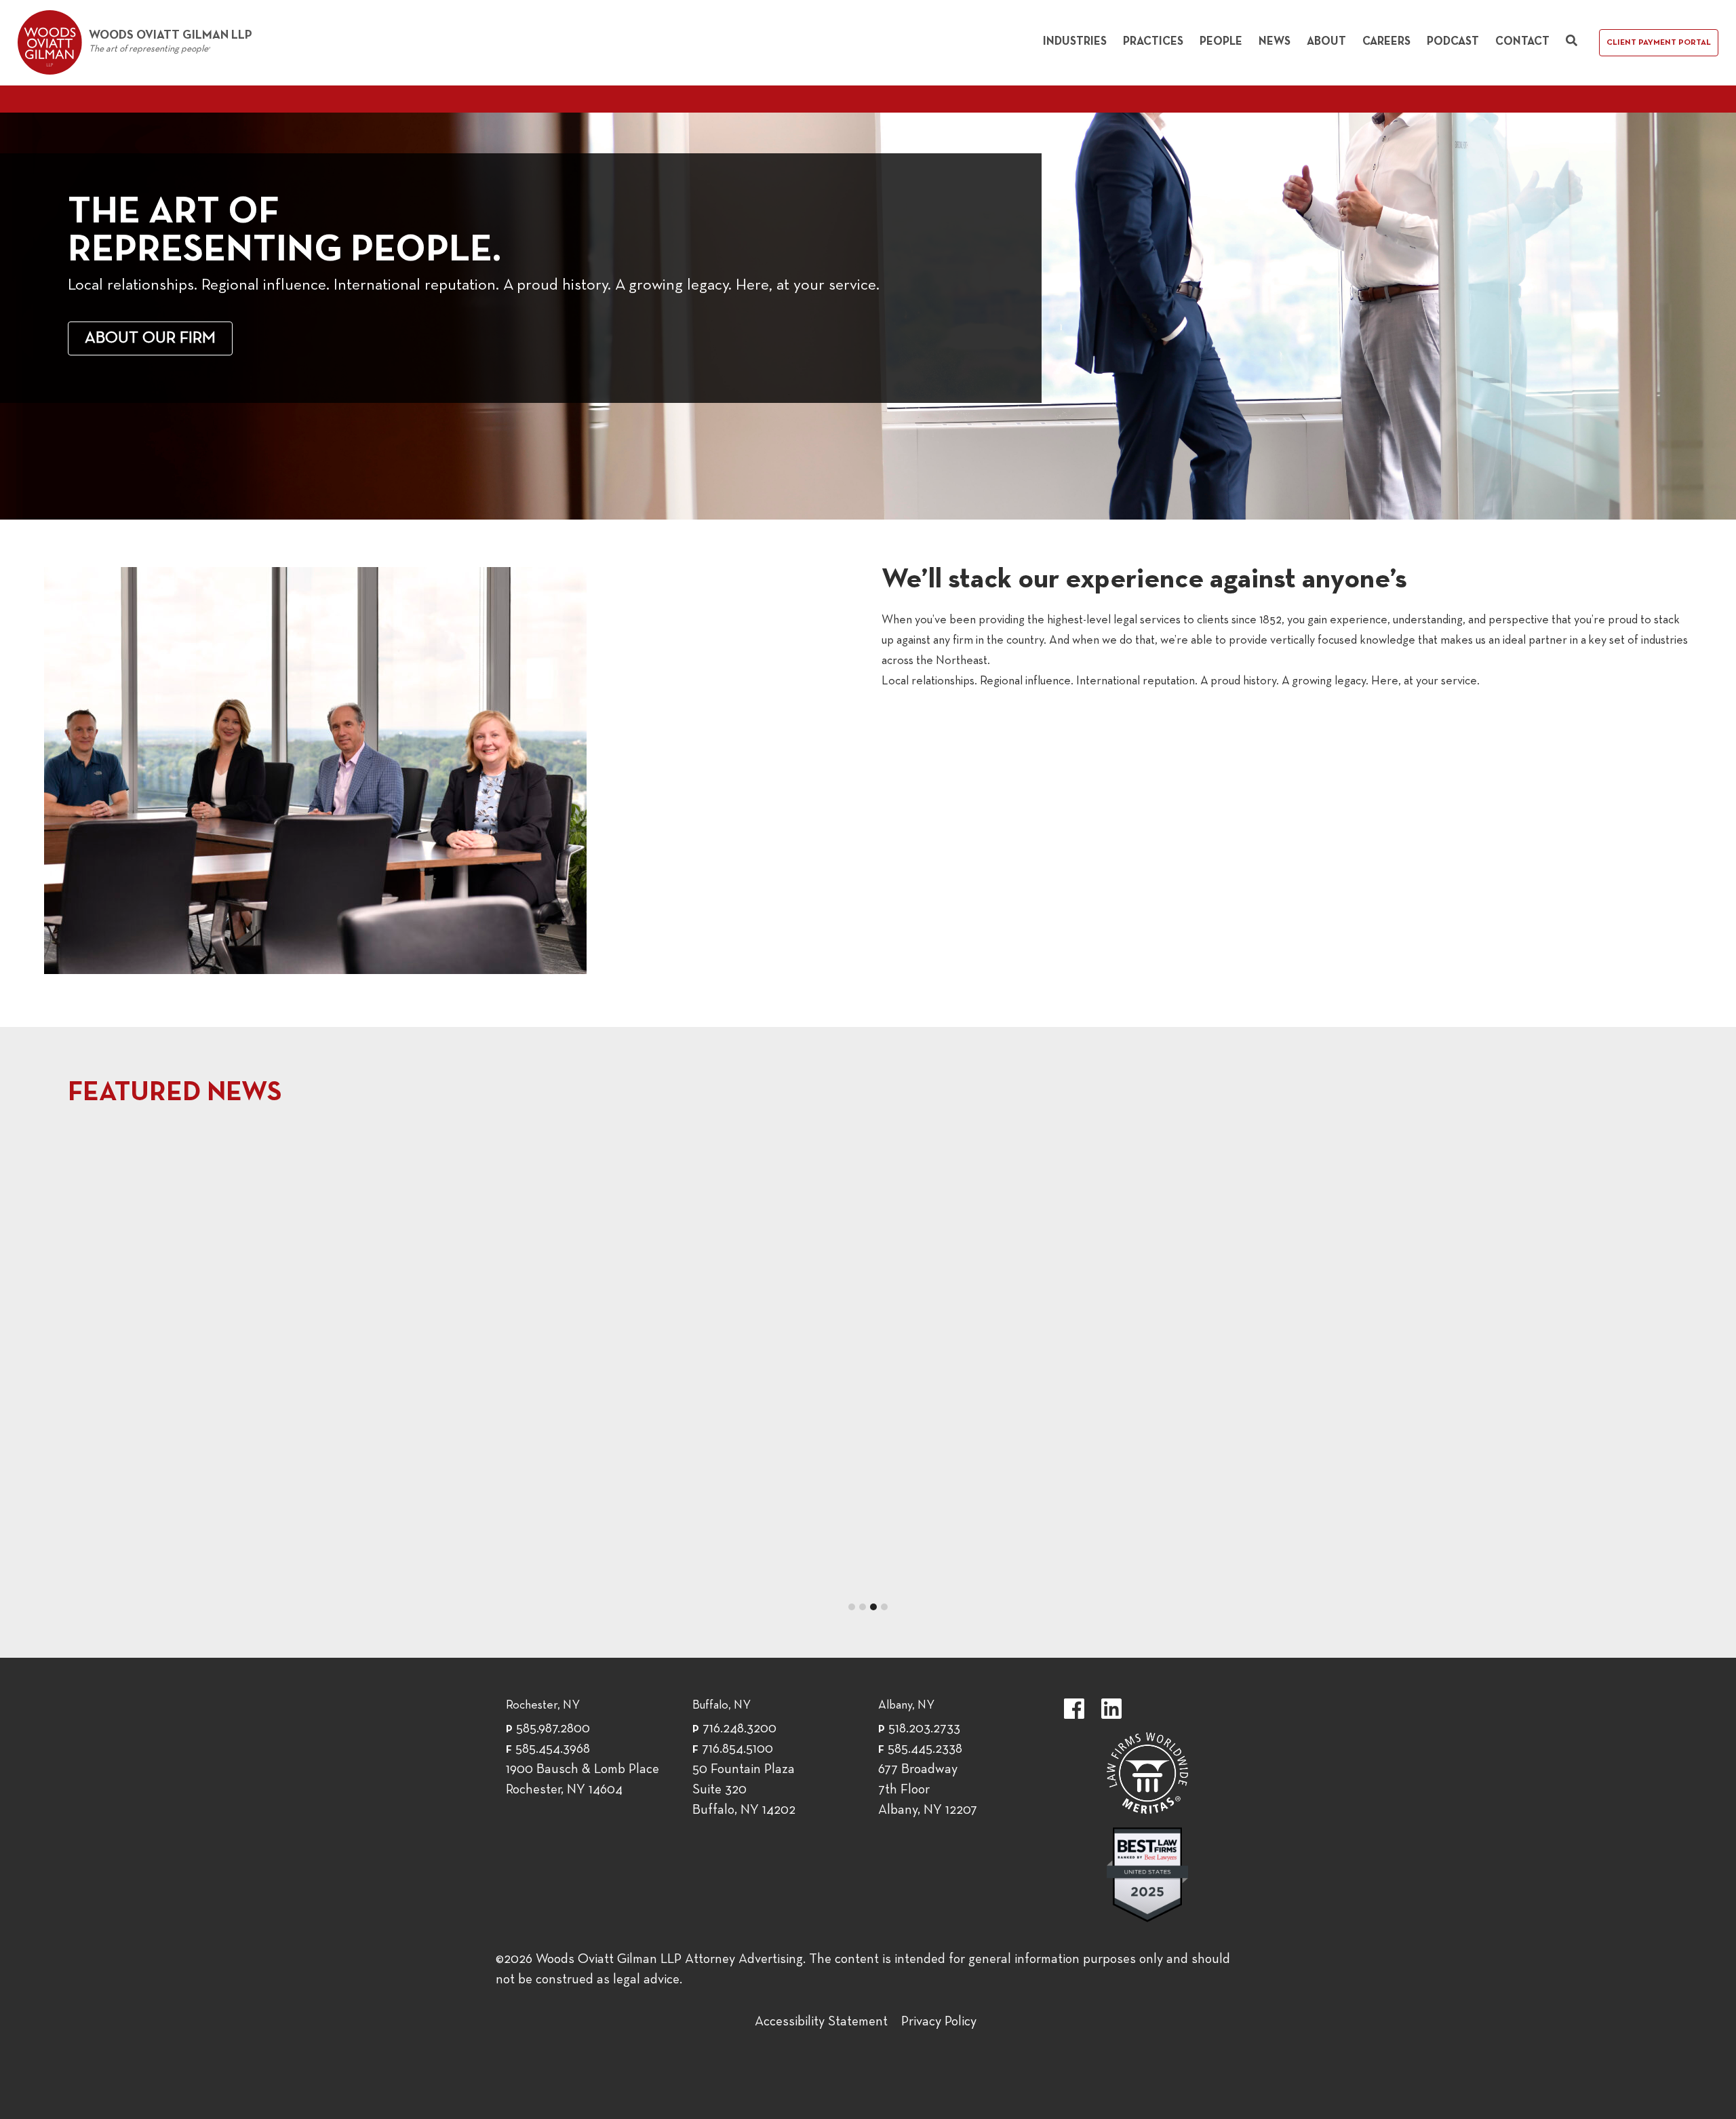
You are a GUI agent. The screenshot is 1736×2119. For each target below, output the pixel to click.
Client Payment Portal (1659, 43)
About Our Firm (150, 338)
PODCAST (481, 1152)
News (1275, 42)
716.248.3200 (739, 1729)
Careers (1386, 42)
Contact (1522, 42)
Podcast (1453, 42)
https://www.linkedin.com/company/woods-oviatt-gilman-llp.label (1111, 1709)
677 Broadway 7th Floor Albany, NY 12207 (928, 1790)
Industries (1075, 42)
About (1326, 42)
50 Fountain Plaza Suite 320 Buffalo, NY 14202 (744, 1790)
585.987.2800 (553, 1729)
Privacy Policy (939, 2022)
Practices (1153, 42)
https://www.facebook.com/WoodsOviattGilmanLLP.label (1074, 1709)
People (1221, 42)
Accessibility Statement (821, 2022)
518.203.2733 (924, 1729)
